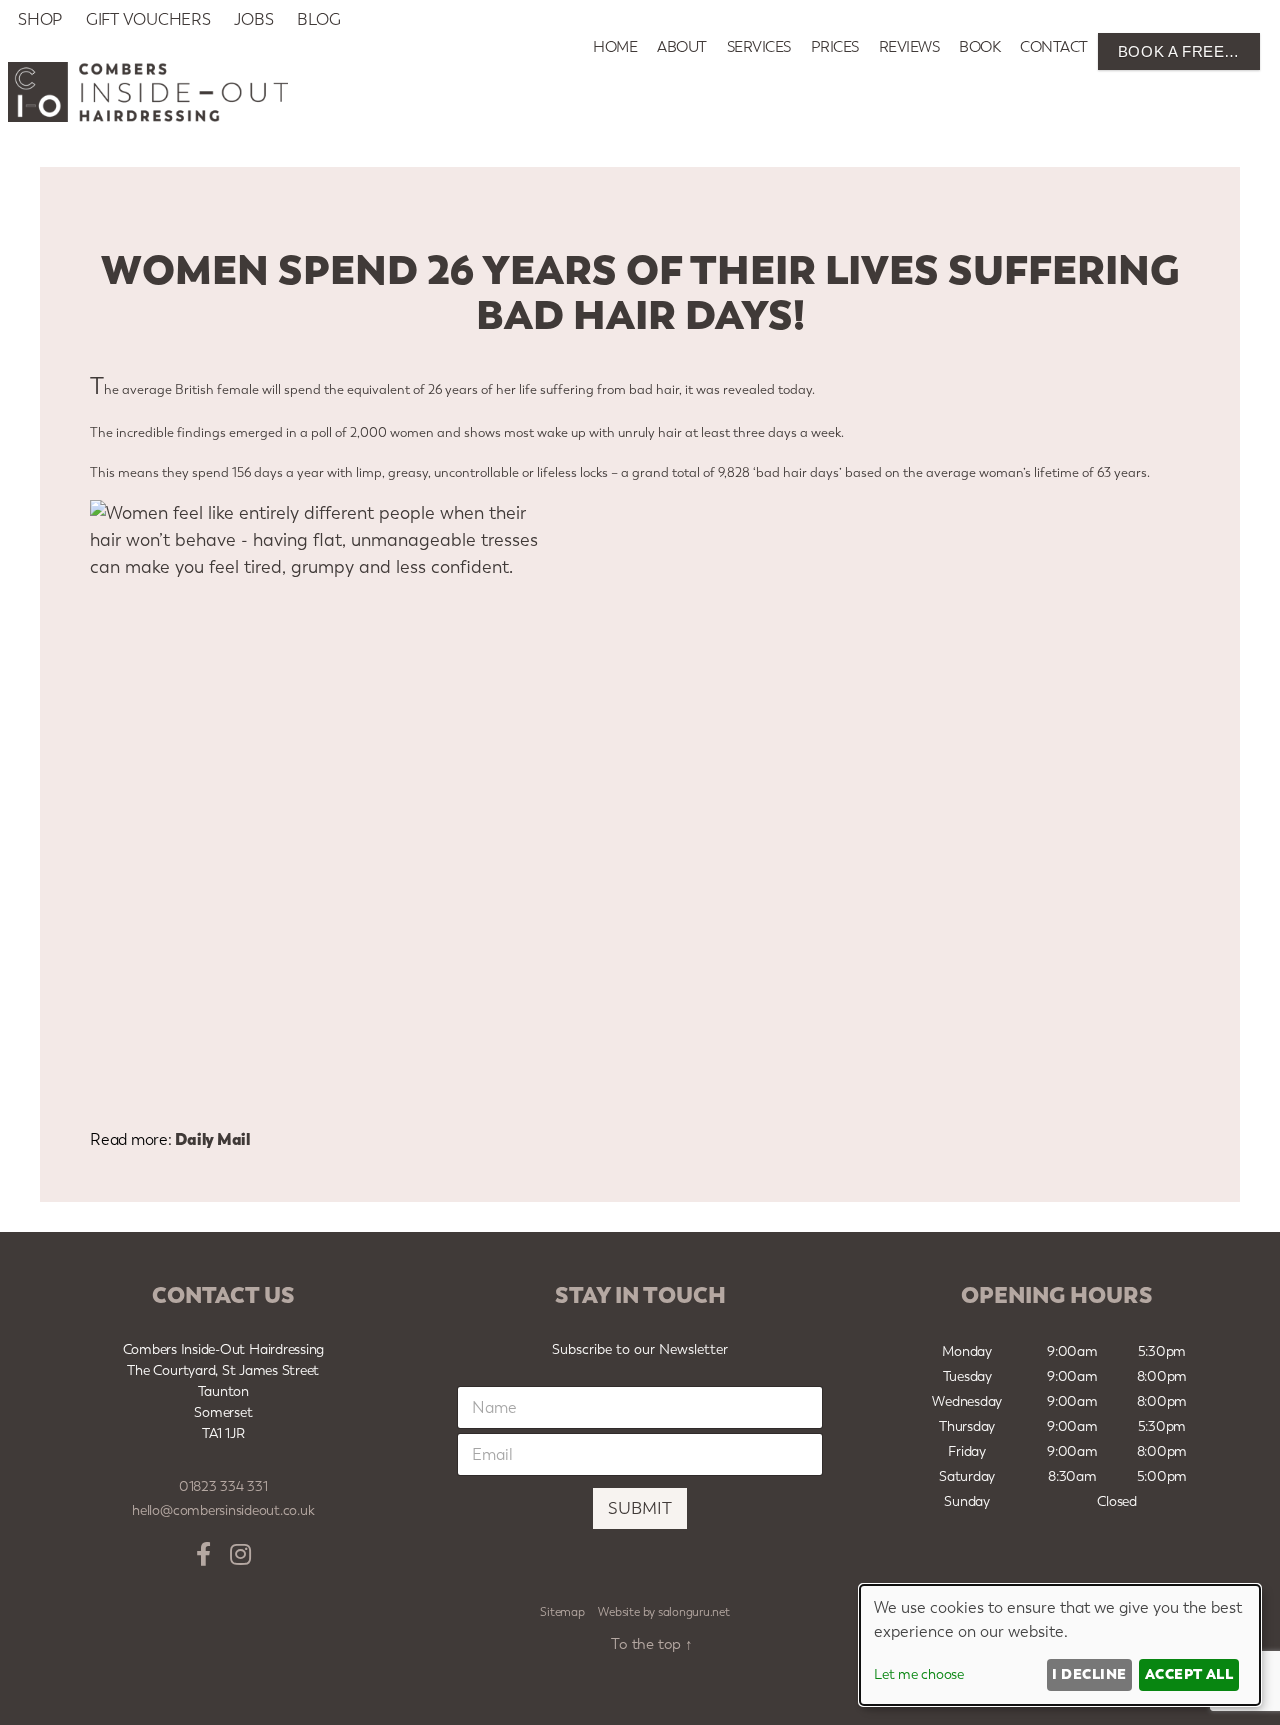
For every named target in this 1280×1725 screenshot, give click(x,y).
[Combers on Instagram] (240, 1555)
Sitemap (562, 1612)
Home (615, 47)
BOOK (979, 47)
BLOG (318, 19)
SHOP (40, 19)
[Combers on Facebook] (203, 1555)
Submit (640, 1508)
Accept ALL (1189, 1674)
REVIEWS (909, 47)
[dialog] (1060, 1645)
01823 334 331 (223, 1486)
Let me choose (919, 1674)
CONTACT (1054, 47)
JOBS (253, 19)
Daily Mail (212, 1139)
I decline (1089, 1674)
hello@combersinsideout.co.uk (223, 1510)
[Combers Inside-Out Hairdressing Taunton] (148, 116)
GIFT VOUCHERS (148, 19)
